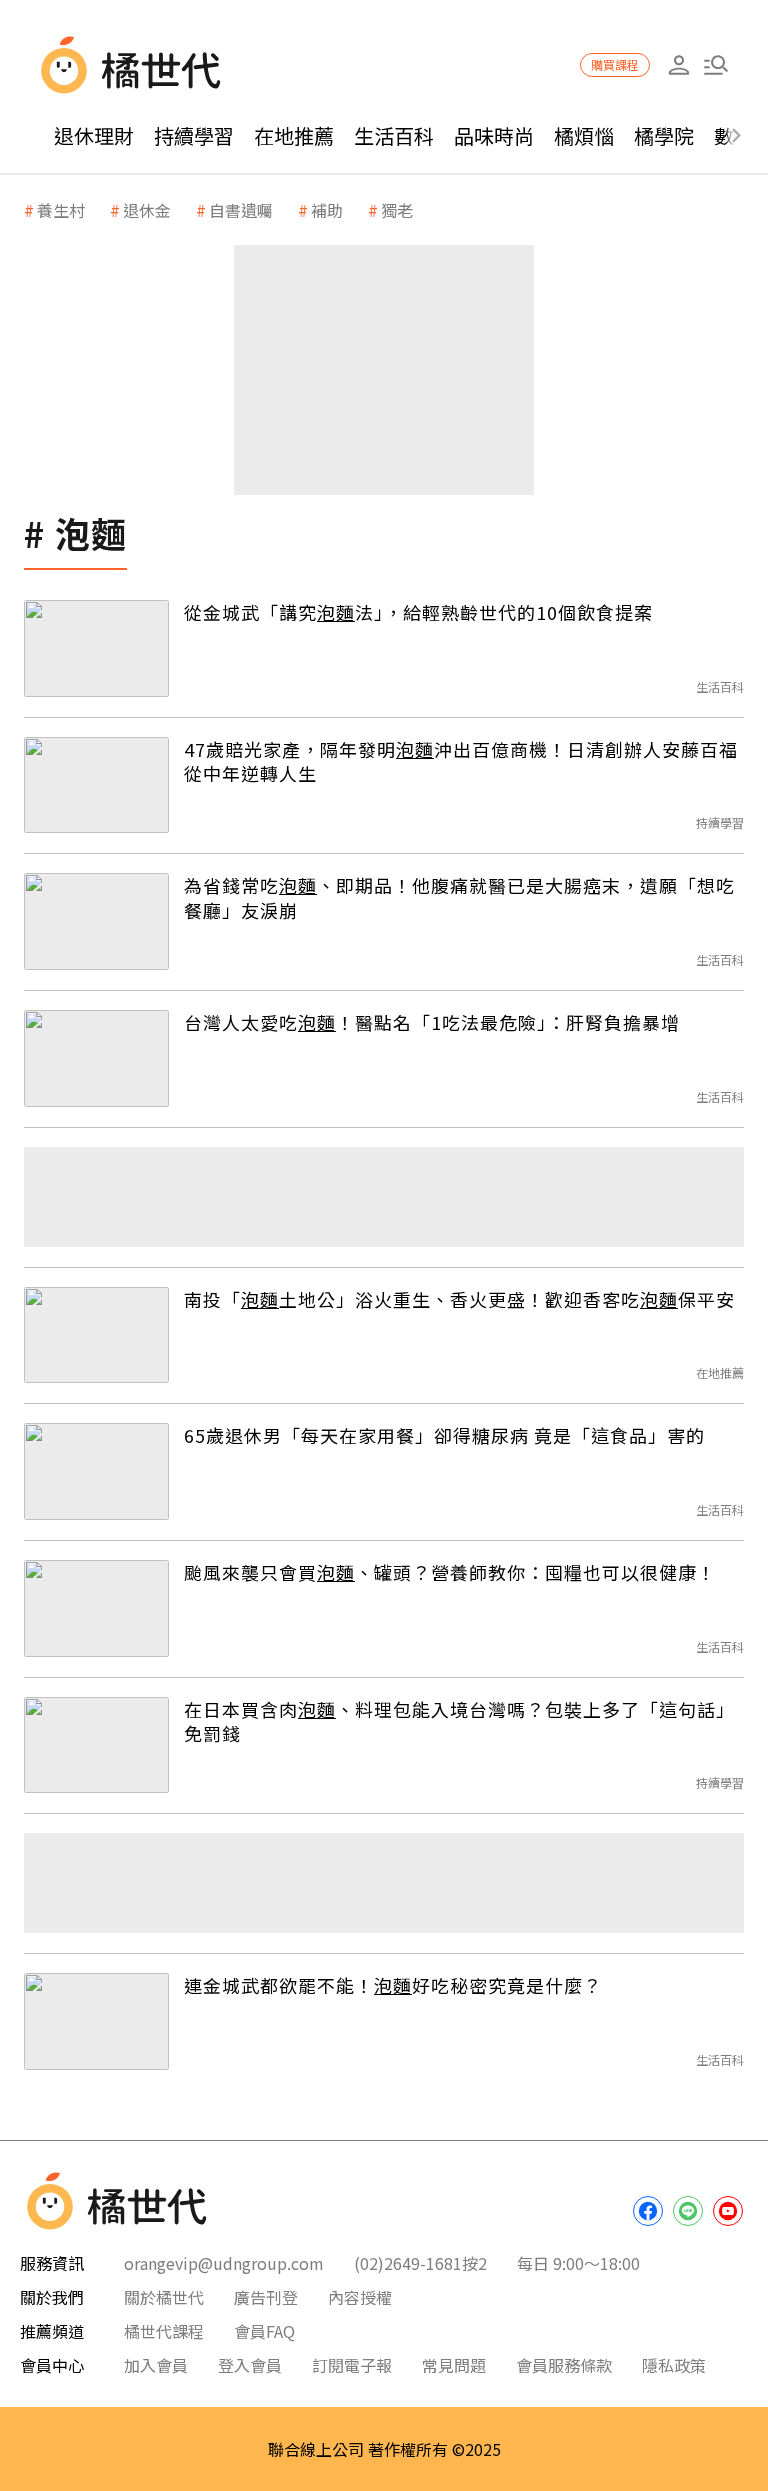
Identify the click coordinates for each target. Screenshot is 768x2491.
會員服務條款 (564, 2365)
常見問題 (454, 2365)
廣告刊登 (266, 2297)
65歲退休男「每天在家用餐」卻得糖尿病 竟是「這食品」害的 (444, 1435)
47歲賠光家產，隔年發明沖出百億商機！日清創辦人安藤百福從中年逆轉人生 (461, 761)
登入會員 (250, 2365)
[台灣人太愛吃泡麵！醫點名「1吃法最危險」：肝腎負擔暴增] (96, 1058)
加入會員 (156, 2365)
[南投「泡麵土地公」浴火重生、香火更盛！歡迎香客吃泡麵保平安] (96, 1335)
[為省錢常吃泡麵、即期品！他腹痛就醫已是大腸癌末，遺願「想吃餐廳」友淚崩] (96, 921)
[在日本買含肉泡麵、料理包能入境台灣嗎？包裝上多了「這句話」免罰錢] (96, 1745)
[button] (715, 65)
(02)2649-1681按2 (420, 2263)
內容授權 (360, 2297)
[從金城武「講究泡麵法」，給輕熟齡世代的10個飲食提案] (96, 648)
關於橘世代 (164, 2297)
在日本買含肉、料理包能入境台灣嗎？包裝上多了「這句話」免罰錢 (459, 1721)
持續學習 (194, 135)
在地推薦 (294, 135)
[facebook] (648, 2211)
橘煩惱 (584, 135)
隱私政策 (674, 2365)
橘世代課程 (164, 2331)
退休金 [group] (147, 210)
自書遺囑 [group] (241, 210)
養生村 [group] (61, 210)
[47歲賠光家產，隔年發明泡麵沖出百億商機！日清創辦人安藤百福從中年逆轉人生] (96, 785)
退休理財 (94, 135)
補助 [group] (327, 210)
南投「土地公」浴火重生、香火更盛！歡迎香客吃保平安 (459, 1299)
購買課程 (615, 64)
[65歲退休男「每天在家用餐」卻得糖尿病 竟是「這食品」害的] (96, 1471)
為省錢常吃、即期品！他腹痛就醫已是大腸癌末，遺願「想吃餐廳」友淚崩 (459, 897)
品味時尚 (494, 135)
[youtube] (728, 2211)
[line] (688, 2211)
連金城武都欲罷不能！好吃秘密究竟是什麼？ (393, 1985)
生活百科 (394, 135)
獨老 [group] (397, 210)
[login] (678, 65)
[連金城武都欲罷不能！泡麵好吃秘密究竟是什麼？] (96, 2021)
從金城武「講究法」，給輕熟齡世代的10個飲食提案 (418, 612)
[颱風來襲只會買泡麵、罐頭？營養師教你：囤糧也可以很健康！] (96, 1608)
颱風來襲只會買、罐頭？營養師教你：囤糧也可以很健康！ (450, 1572)
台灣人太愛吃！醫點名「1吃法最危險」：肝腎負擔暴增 (432, 1022)
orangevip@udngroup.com (224, 2263)
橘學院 (664, 135)
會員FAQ (264, 2331)
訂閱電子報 (352, 2365)
